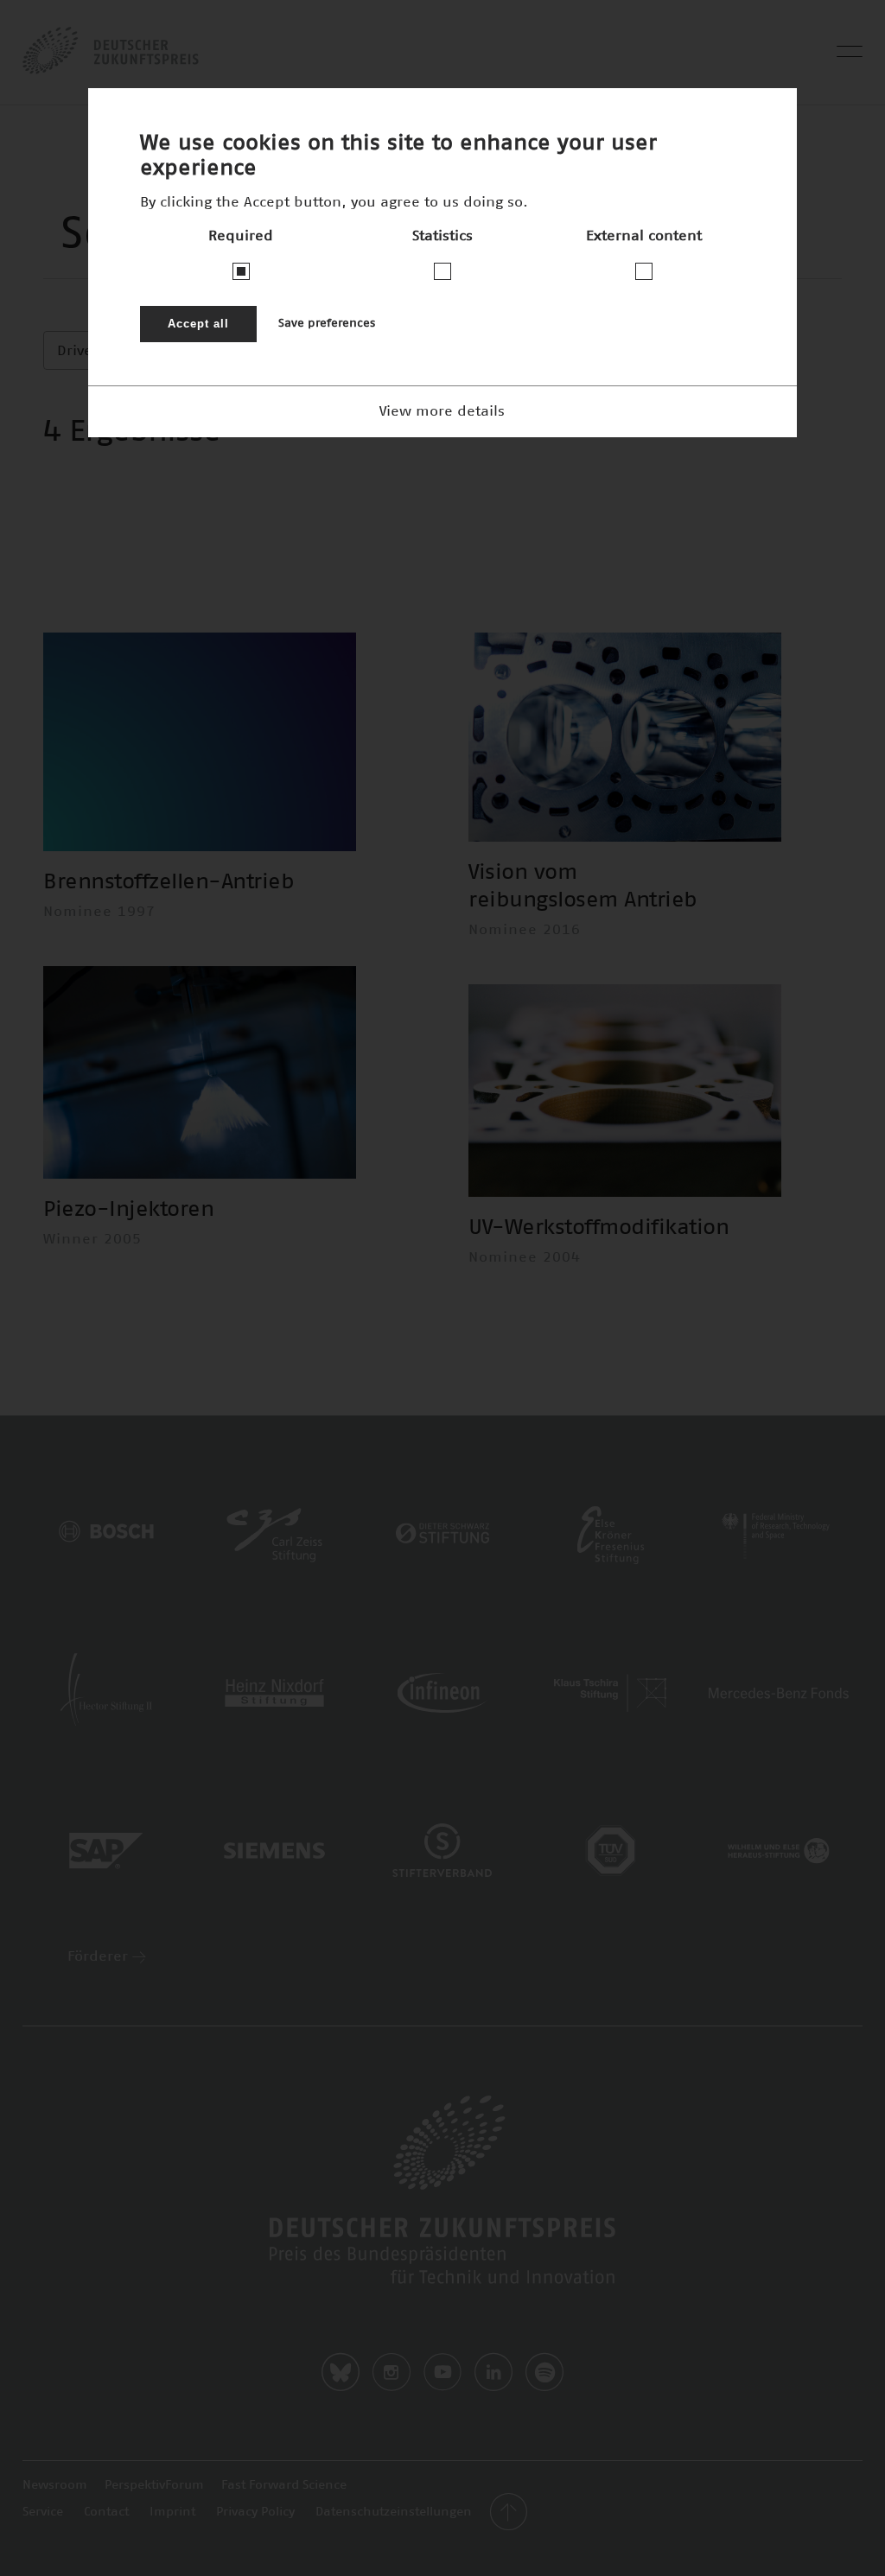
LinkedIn (493, 2372)
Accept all (198, 324)
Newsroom (55, 2485)
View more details (442, 411)
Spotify (544, 2372)
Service (43, 2512)
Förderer (100, 1956)
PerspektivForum (154, 2485)
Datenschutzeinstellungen (394, 2512)
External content (644, 236)
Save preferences (327, 324)
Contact (106, 2512)
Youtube (442, 2372)
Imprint (172, 2512)
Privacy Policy (255, 2512)
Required (241, 236)
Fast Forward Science (284, 2485)
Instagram (392, 2372)
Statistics (442, 236)
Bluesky (341, 2372)
